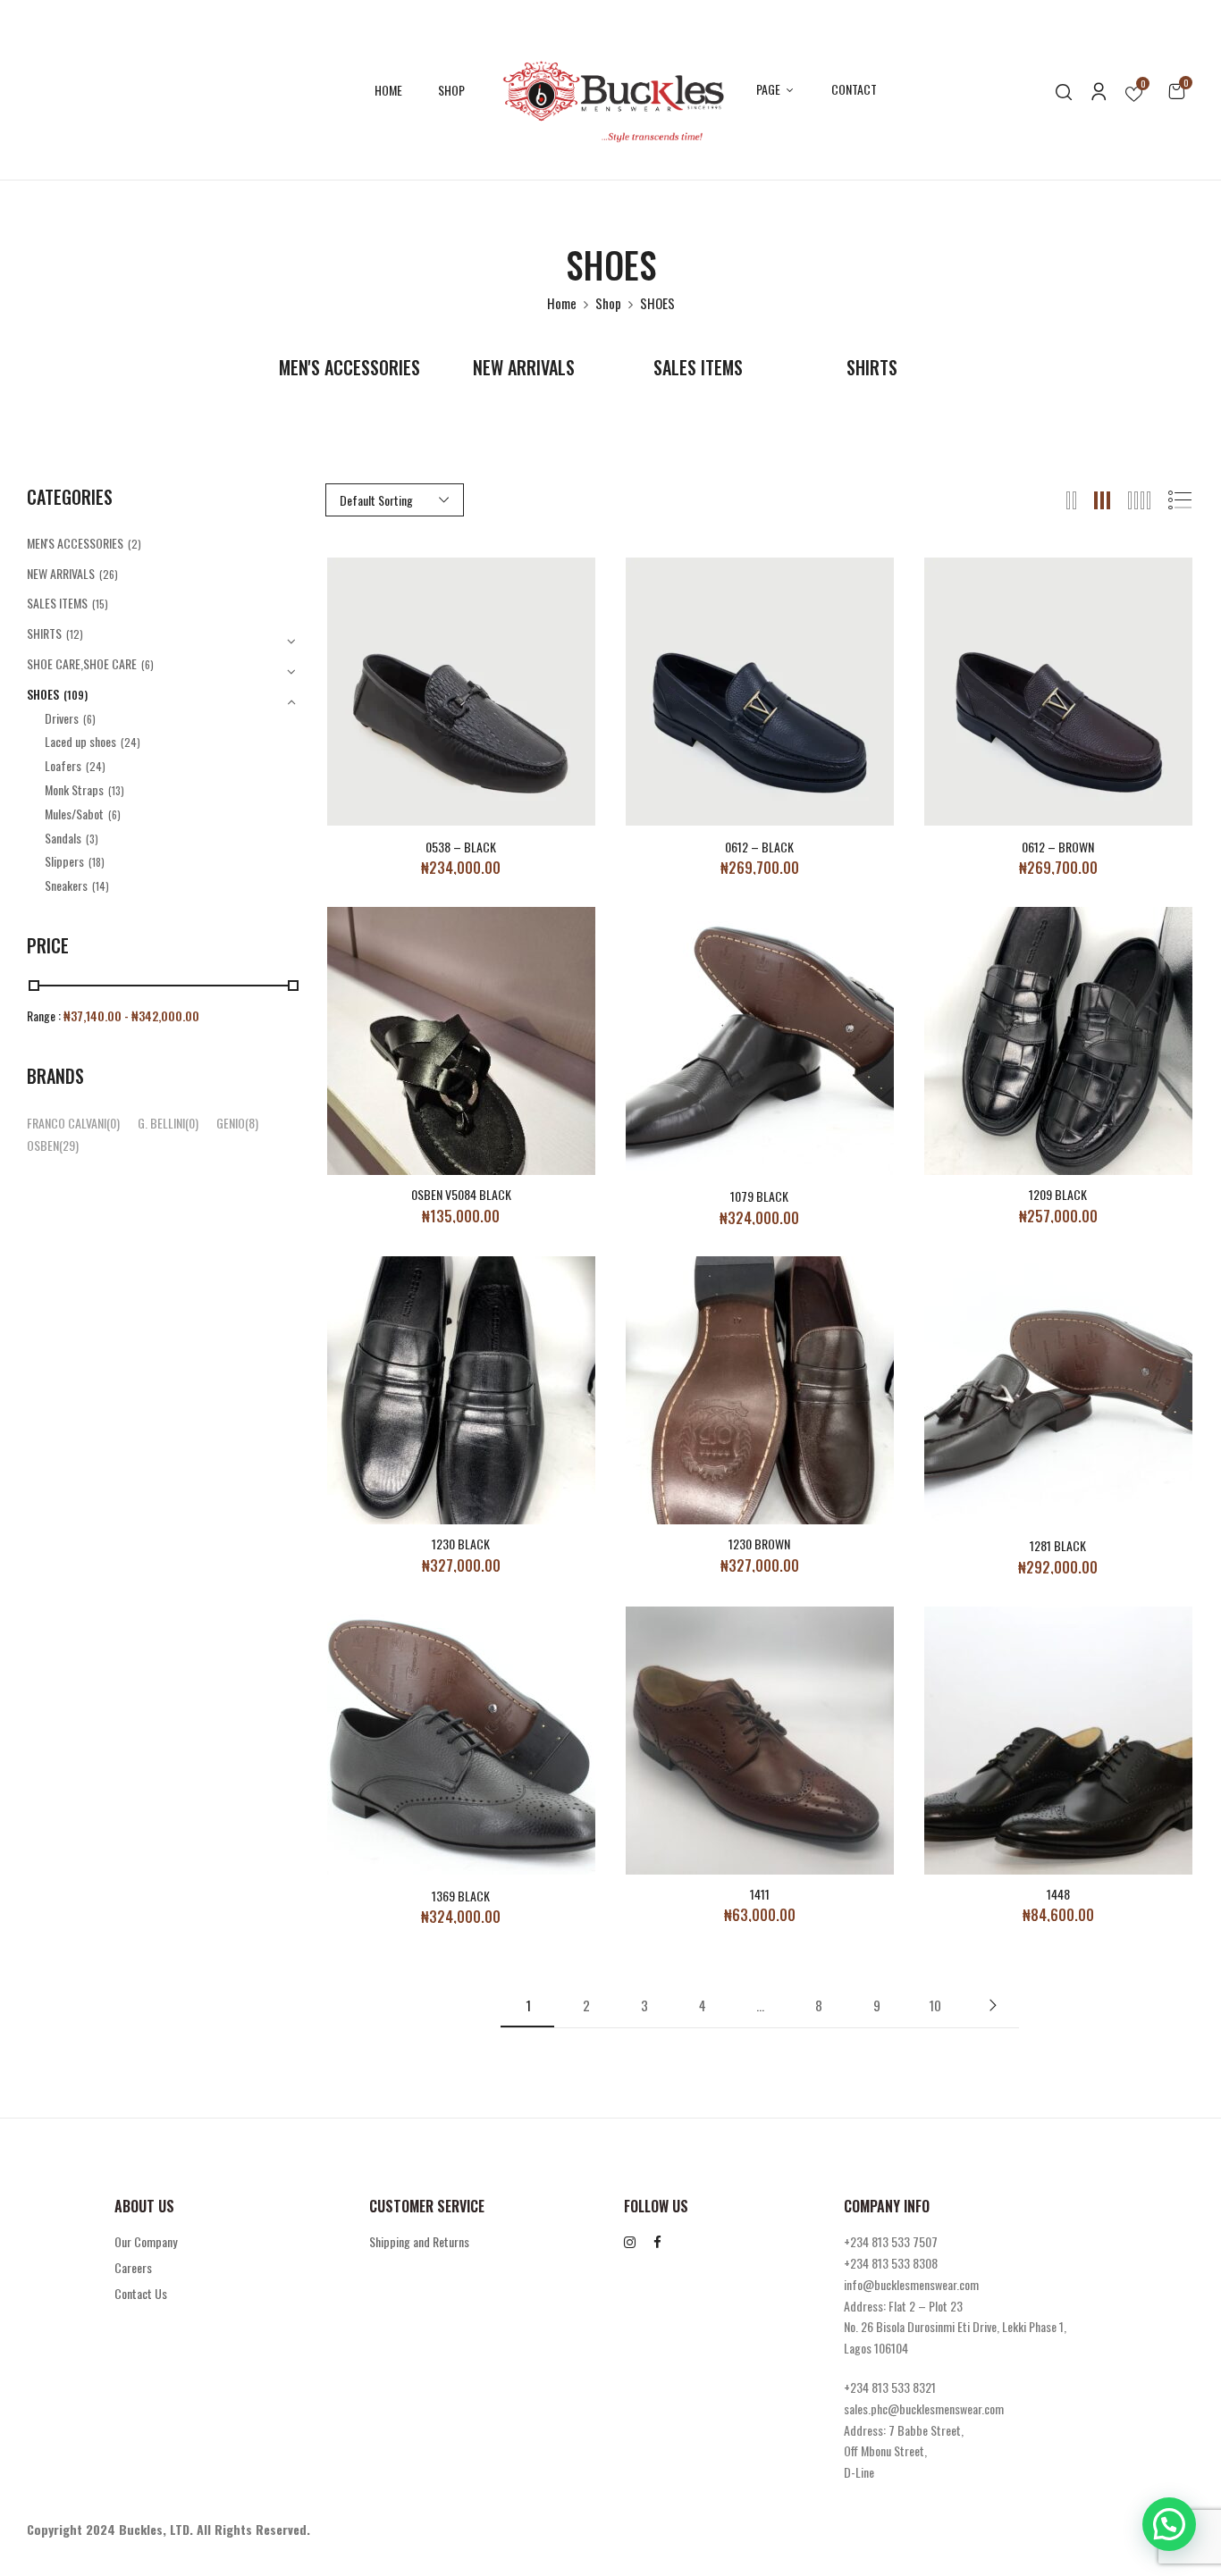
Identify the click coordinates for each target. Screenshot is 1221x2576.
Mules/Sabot (74, 814)
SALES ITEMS (698, 369)
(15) (100, 604)
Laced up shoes (80, 741)
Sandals (63, 838)
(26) (109, 574)
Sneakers (66, 885)
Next (992, 2005)
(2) (135, 544)
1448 (1058, 1895)
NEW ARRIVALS (524, 369)
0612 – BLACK (759, 847)
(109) (76, 695)
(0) (113, 1123)
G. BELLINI (161, 1123)
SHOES (43, 694)
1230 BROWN (759, 1544)
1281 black (1058, 1546)
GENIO (231, 1123)
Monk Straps (74, 789)
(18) (97, 862)
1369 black (461, 1896)
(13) (116, 790)
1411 (760, 1895)
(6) (147, 664)
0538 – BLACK (461, 847)
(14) (101, 886)
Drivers (62, 718)
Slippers (64, 861)
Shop (608, 303)
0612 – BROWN (1058, 847)
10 (935, 2005)
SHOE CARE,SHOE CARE (82, 663)
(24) (131, 742)
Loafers (63, 765)
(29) (69, 1145)
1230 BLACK (461, 1544)
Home (562, 303)
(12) (75, 634)
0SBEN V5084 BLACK (461, 1195)
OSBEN (43, 1145)
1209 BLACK (1058, 1195)
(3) (92, 839)
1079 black (759, 1197)
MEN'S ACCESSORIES (349, 369)
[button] (1176, 90)
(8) (252, 1123)
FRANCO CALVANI (67, 1123)
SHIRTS (872, 369)
